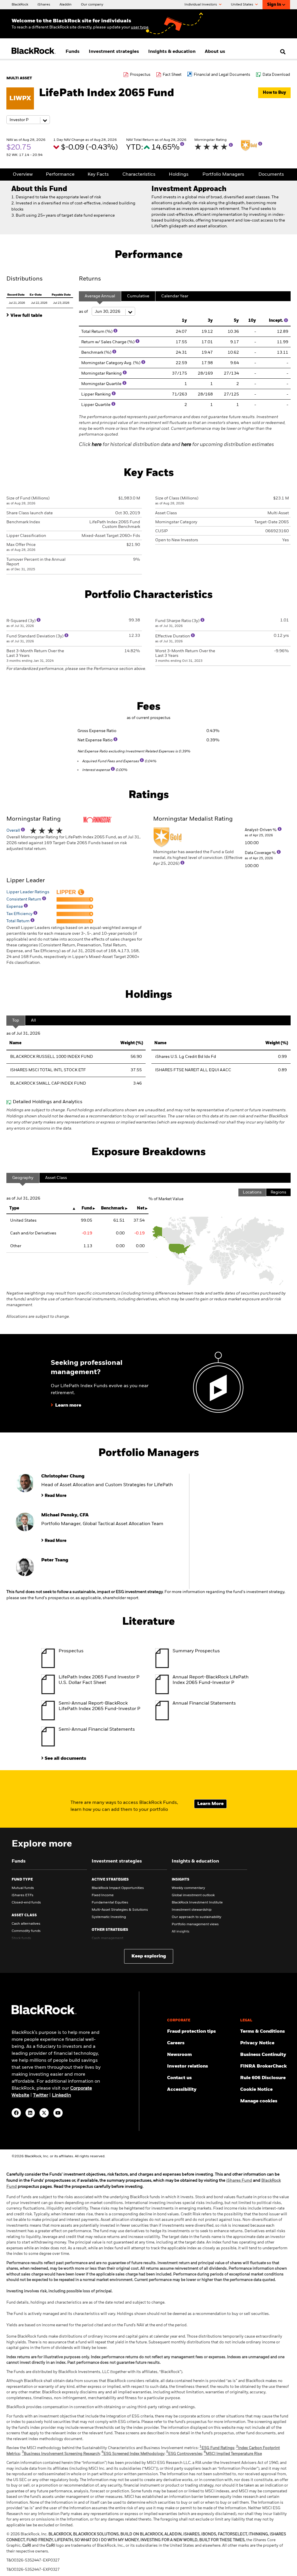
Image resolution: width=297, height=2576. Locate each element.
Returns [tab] (90, 279)
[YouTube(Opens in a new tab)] (58, 2113)
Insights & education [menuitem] (172, 52)
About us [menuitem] (215, 52)
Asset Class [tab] (56, 1178)
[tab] (40, 315)
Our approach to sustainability (197, 1917)
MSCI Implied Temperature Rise (233, 2454)
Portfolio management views (195, 1924)
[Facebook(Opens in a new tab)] (16, 2113)
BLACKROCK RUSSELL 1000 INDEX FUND (52, 1057)
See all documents (65, 1759)
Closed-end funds (26, 1903)
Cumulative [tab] (138, 296)
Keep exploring (149, 1956)
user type (140, 27)
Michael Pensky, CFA (65, 1515)
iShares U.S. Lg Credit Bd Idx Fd (186, 1057)
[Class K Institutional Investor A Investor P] (28, 120)
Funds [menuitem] (73, 52)
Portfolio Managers (223, 175)
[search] (281, 52)
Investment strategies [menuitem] (114, 52)
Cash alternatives (26, 1924)
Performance (60, 175)
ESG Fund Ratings (217, 2448)
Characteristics (139, 175)
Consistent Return (24, 899)
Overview (23, 175)
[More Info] (182, 144)
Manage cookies (259, 2101)
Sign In (274, 5)
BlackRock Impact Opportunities (118, 1888)
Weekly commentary (188, 1888)
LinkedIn (61, 2095)
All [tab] (33, 1020)
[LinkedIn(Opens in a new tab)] (30, 2113)
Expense (15, 907)
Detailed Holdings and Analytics (48, 1102)
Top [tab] (16, 1020)
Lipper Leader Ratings (28, 892)
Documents (271, 175)
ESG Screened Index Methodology (133, 2454)
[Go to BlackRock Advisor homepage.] (44, 2013)
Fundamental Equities (110, 1903)
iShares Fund (239, 2180)
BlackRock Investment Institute (197, 1903)
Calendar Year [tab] (175, 296)
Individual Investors (201, 5)
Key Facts (98, 175)
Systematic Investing (109, 1917)
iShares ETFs (22, 1895)
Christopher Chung (63, 1476)
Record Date (16, 295)
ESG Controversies (184, 2454)
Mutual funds (23, 1888)
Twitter (41, 2095)
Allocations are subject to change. (146, 1305)
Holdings (179, 175)
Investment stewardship (192, 1910)
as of (84, 312)
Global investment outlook (193, 1895)
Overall (14, 830)
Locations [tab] (252, 1192)
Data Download (276, 75)
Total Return (18, 921)
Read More (56, 1496)
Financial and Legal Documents (222, 75)
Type (14, 1208)
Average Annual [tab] (100, 296)
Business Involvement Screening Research (61, 2454)
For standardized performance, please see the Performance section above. (76, 669)
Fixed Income (103, 1895)
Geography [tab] (23, 1178)
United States (242, 5)
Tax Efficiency (20, 914)
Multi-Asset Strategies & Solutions (120, 1910)
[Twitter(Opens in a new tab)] (44, 2113)
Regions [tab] (278, 1192)
